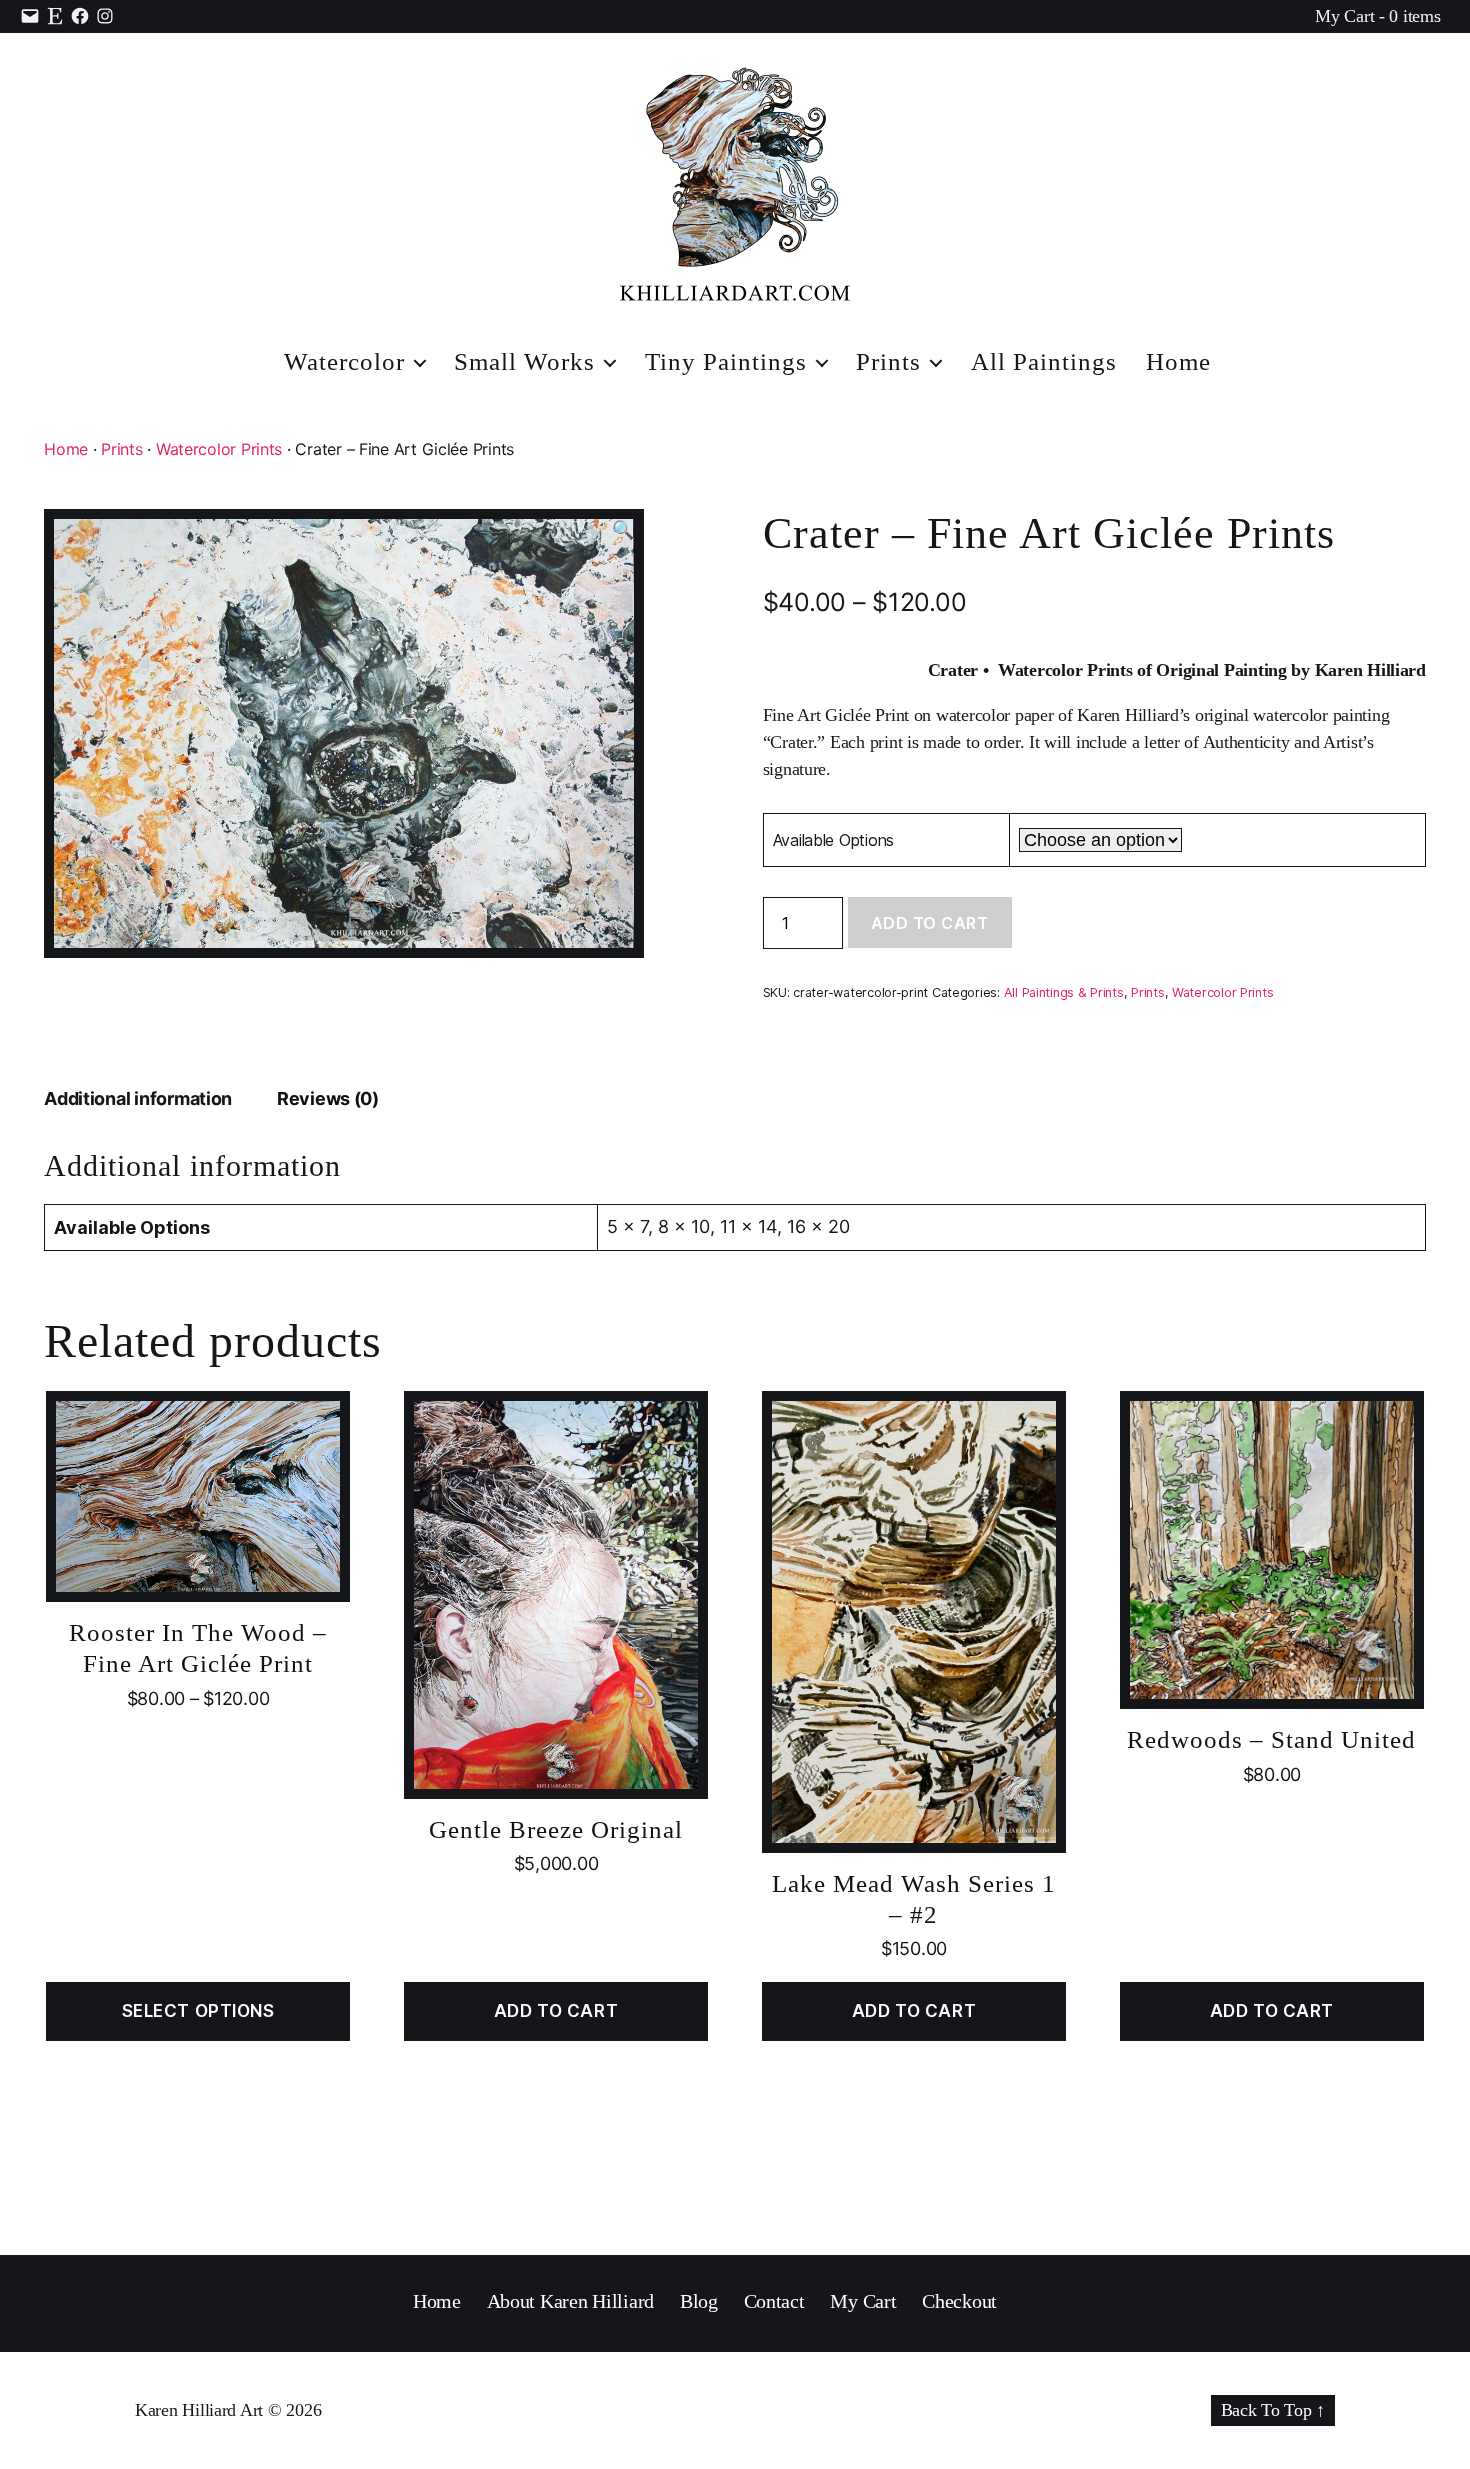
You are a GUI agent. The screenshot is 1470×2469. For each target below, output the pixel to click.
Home (1178, 361)
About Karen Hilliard (571, 2301)
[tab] (138, 1098)
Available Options (833, 840)
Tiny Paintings (726, 361)
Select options (198, 2011)
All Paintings (1044, 361)
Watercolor (344, 361)
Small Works (524, 361)
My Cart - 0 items (1377, 16)
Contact (774, 2301)
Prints (888, 361)
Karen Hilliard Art (199, 2410)
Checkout (959, 2301)
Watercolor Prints (219, 449)
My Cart (863, 2301)
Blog (699, 2301)
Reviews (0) (328, 1098)
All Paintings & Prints (1064, 992)
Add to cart (930, 923)
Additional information (138, 1098)
